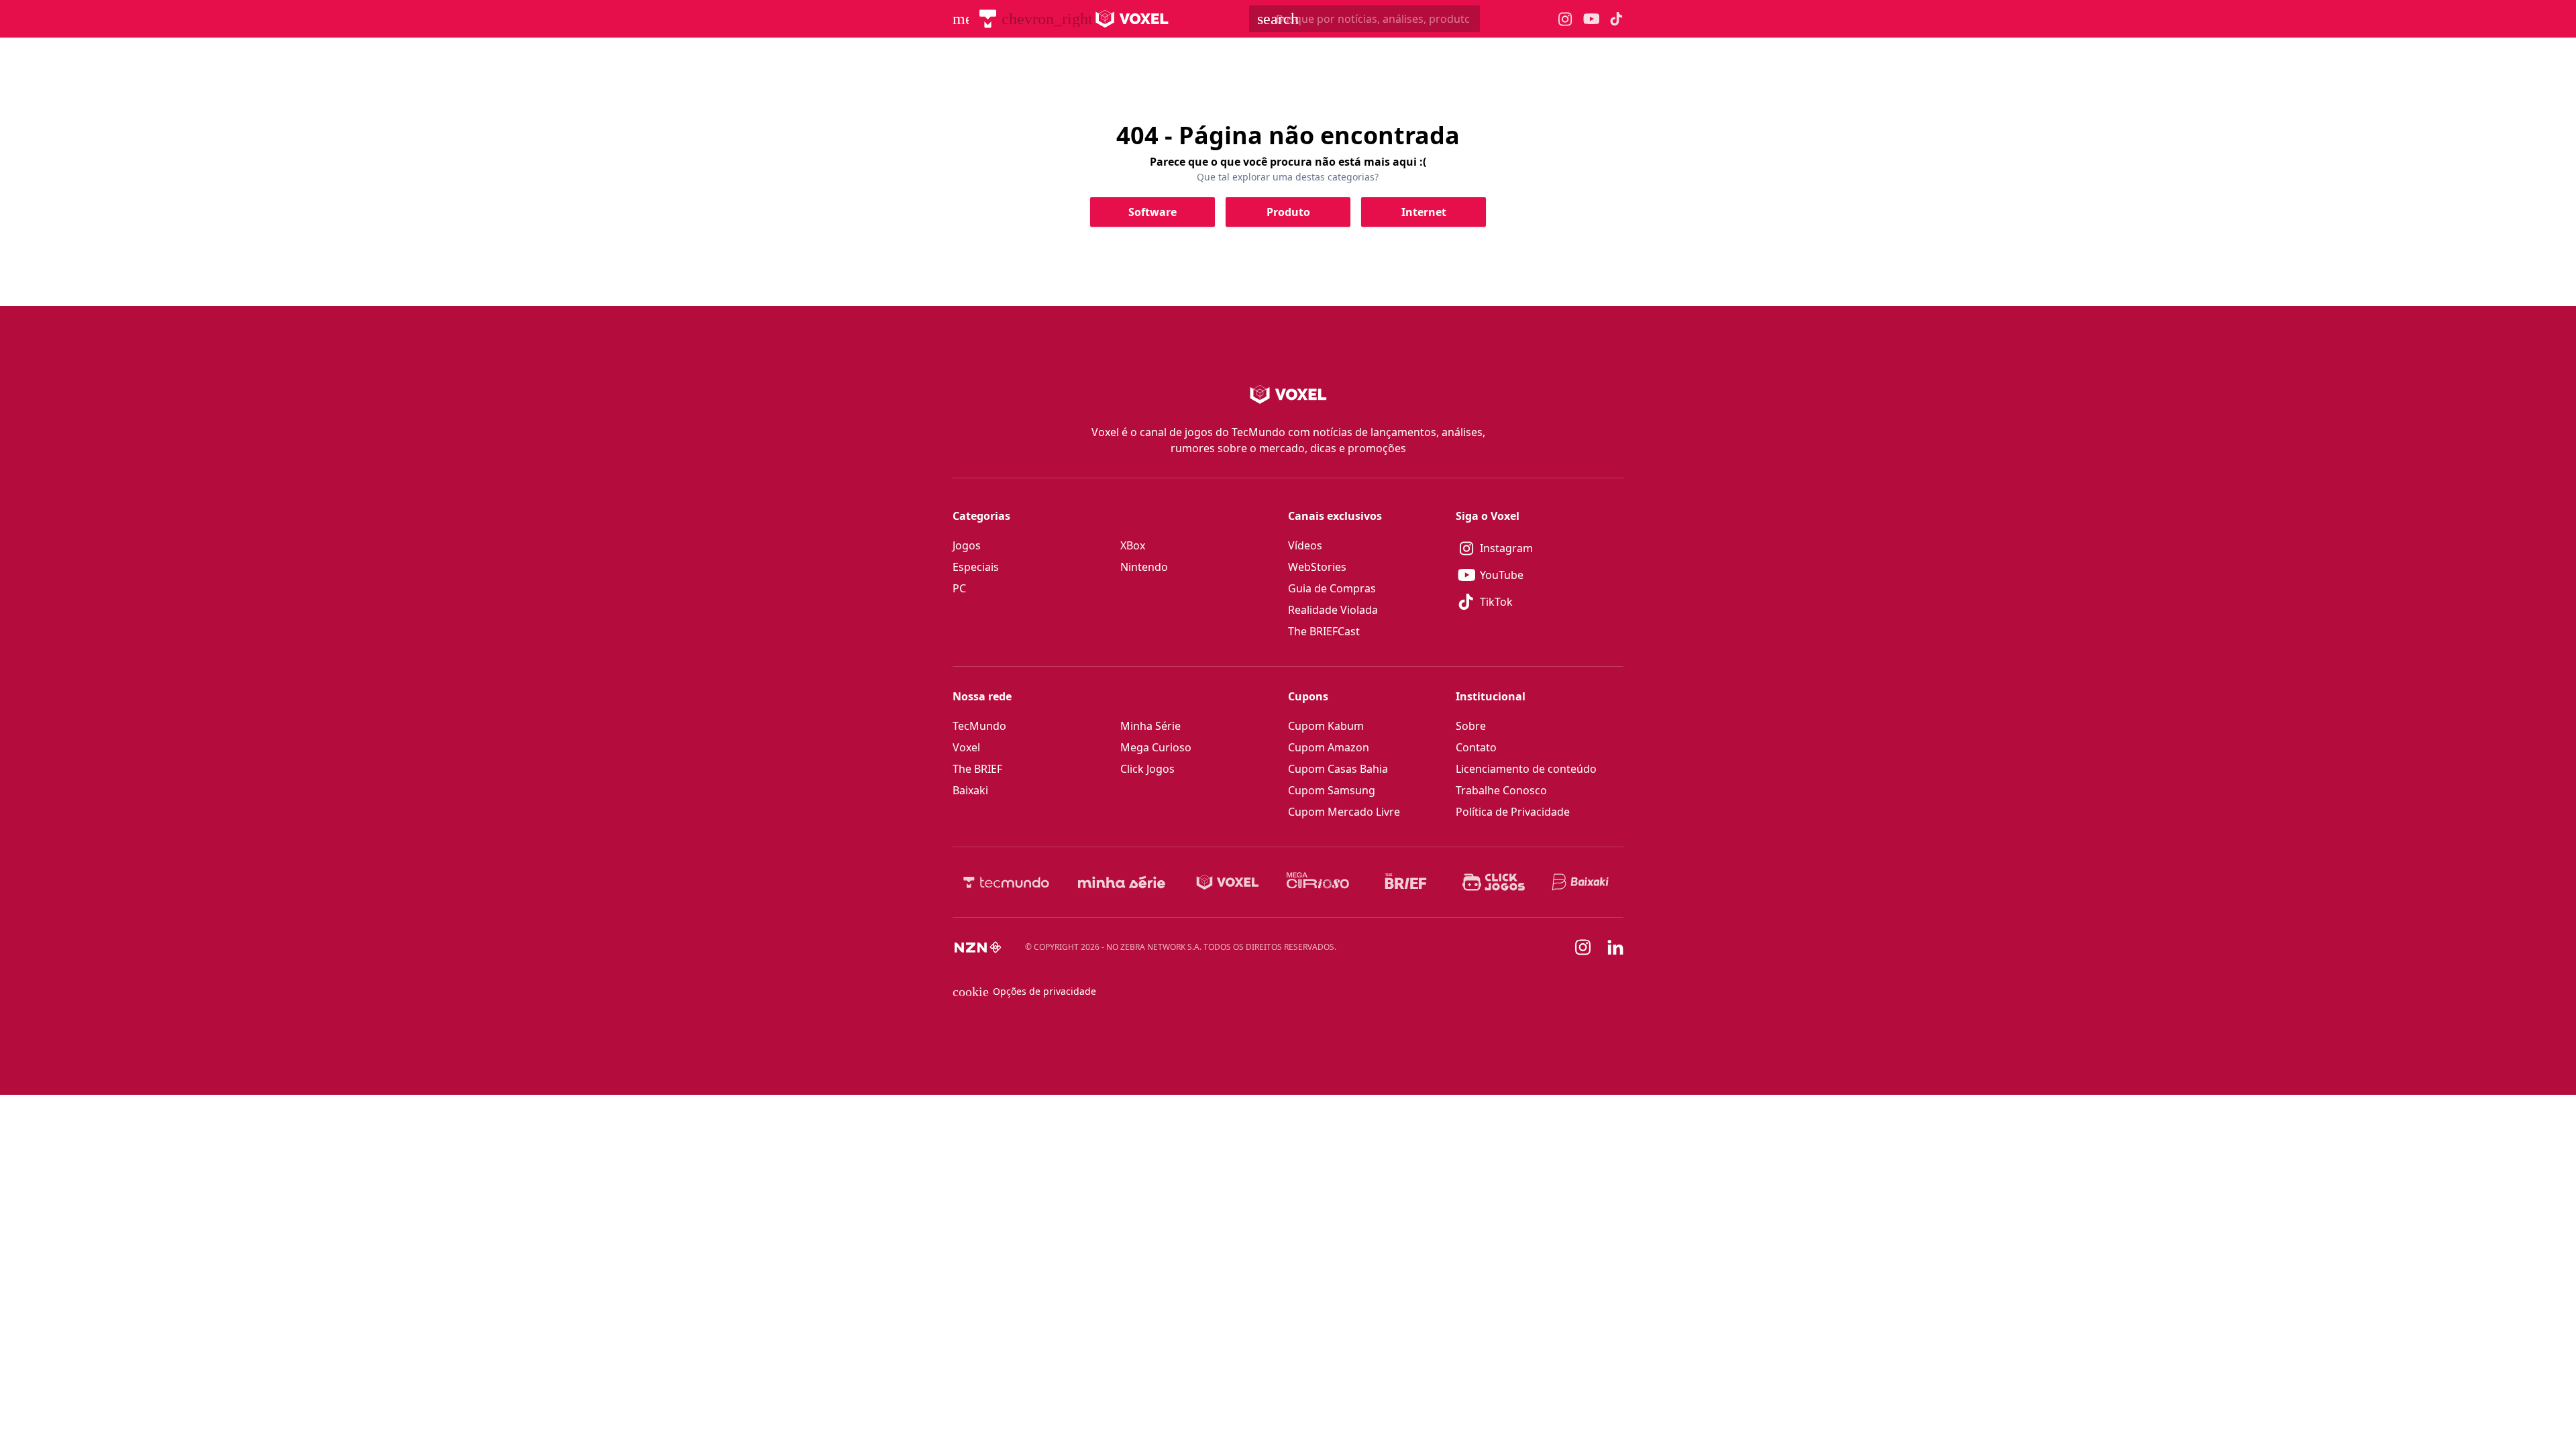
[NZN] (978, 947)
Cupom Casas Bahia (1338, 769)
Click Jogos (1147, 769)
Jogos (967, 545)
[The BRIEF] (1406, 882)
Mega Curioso (1156, 747)
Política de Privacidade (1513, 812)
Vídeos (1305, 545)
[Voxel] (1228, 882)
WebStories (1317, 567)
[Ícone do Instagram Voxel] (1565, 19)
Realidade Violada (1333, 610)
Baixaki (970, 790)
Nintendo (1144, 567)
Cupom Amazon (1329, 747)
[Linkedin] (1615, 948)
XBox (1133, 545)
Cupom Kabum (1326, 726)
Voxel (966, 747)
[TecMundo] (988, 19)
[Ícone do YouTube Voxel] (1591, 19)
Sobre (1471, 726)
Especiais (976, 567)
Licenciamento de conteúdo (1526, 769)
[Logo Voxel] (1132, 19)
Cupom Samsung (1332, 790)
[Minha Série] (1122, 882)
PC (959, 588)
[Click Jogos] (1494, 882)
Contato (1476, 747)
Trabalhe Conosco (1501, 790)
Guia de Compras (1332, 588)
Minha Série (1150, 726)
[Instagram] (1583, 947)
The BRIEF (977, 769)
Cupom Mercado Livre (1344, 812)
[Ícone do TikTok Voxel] (1617, 19)
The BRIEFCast (1324, 631)
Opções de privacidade (1024, 991)
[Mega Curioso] (1318, 882)
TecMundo (979, 726)
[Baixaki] (1581, 882)
